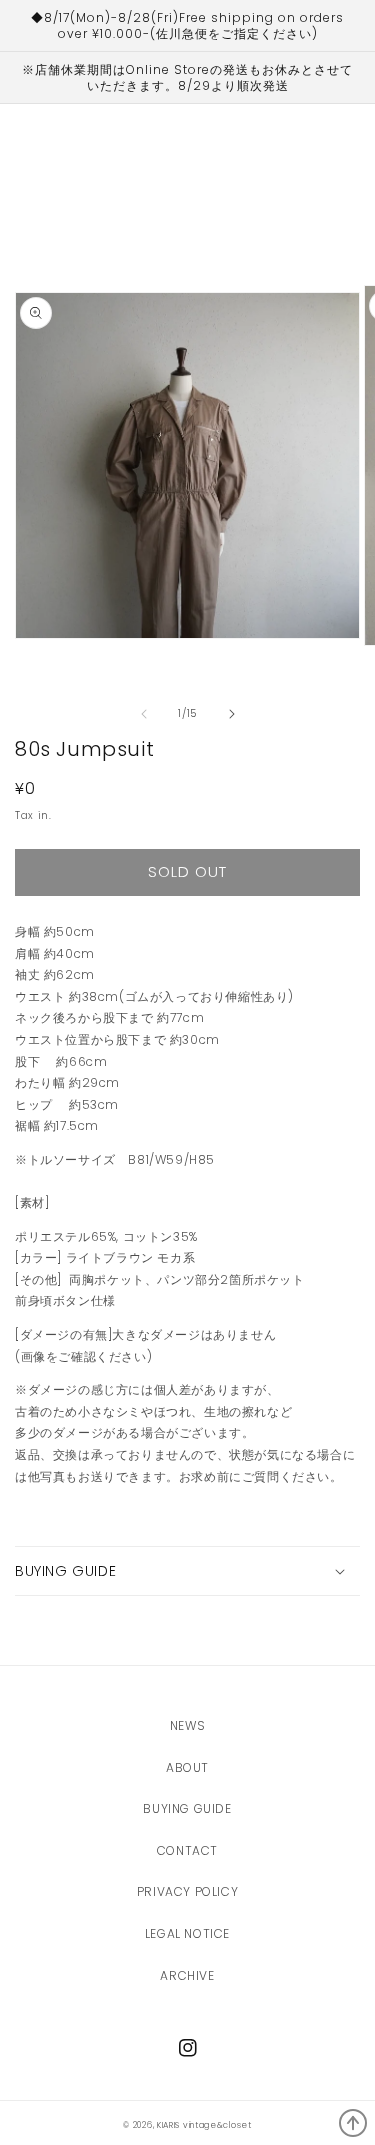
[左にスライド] (144, 714)
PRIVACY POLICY (187, 1891)
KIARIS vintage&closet (204, 2125)
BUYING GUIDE (187, 1808)
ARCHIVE (187, 1975)
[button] (187, 1571)
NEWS (187, 1725)
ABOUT (187, 1767)
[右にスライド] (232, 714)
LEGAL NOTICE (187, 1933)
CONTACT (187, 1850)
